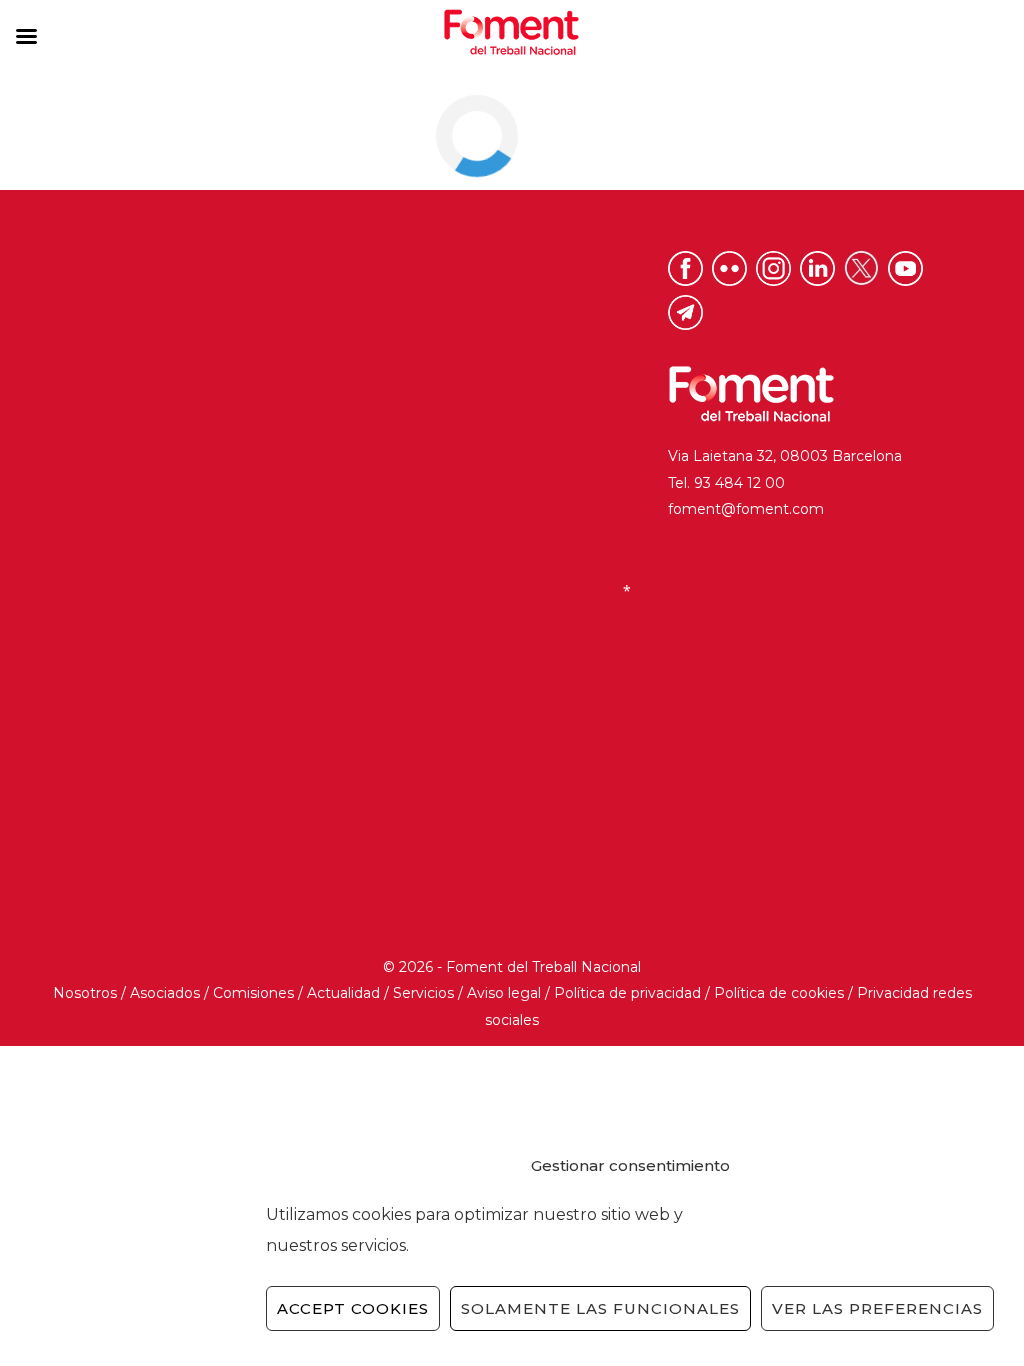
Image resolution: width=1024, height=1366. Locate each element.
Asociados (165, 993)
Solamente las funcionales (600, 1308)
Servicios (423, 993)
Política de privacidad (627, 993)
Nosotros (85, 993)
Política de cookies (779, 993)
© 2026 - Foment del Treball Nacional (512, 967)
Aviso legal (504, 993)
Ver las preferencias (877, 1308)
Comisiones (253, 993)
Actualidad (343, 993)
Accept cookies (353, 1308)
